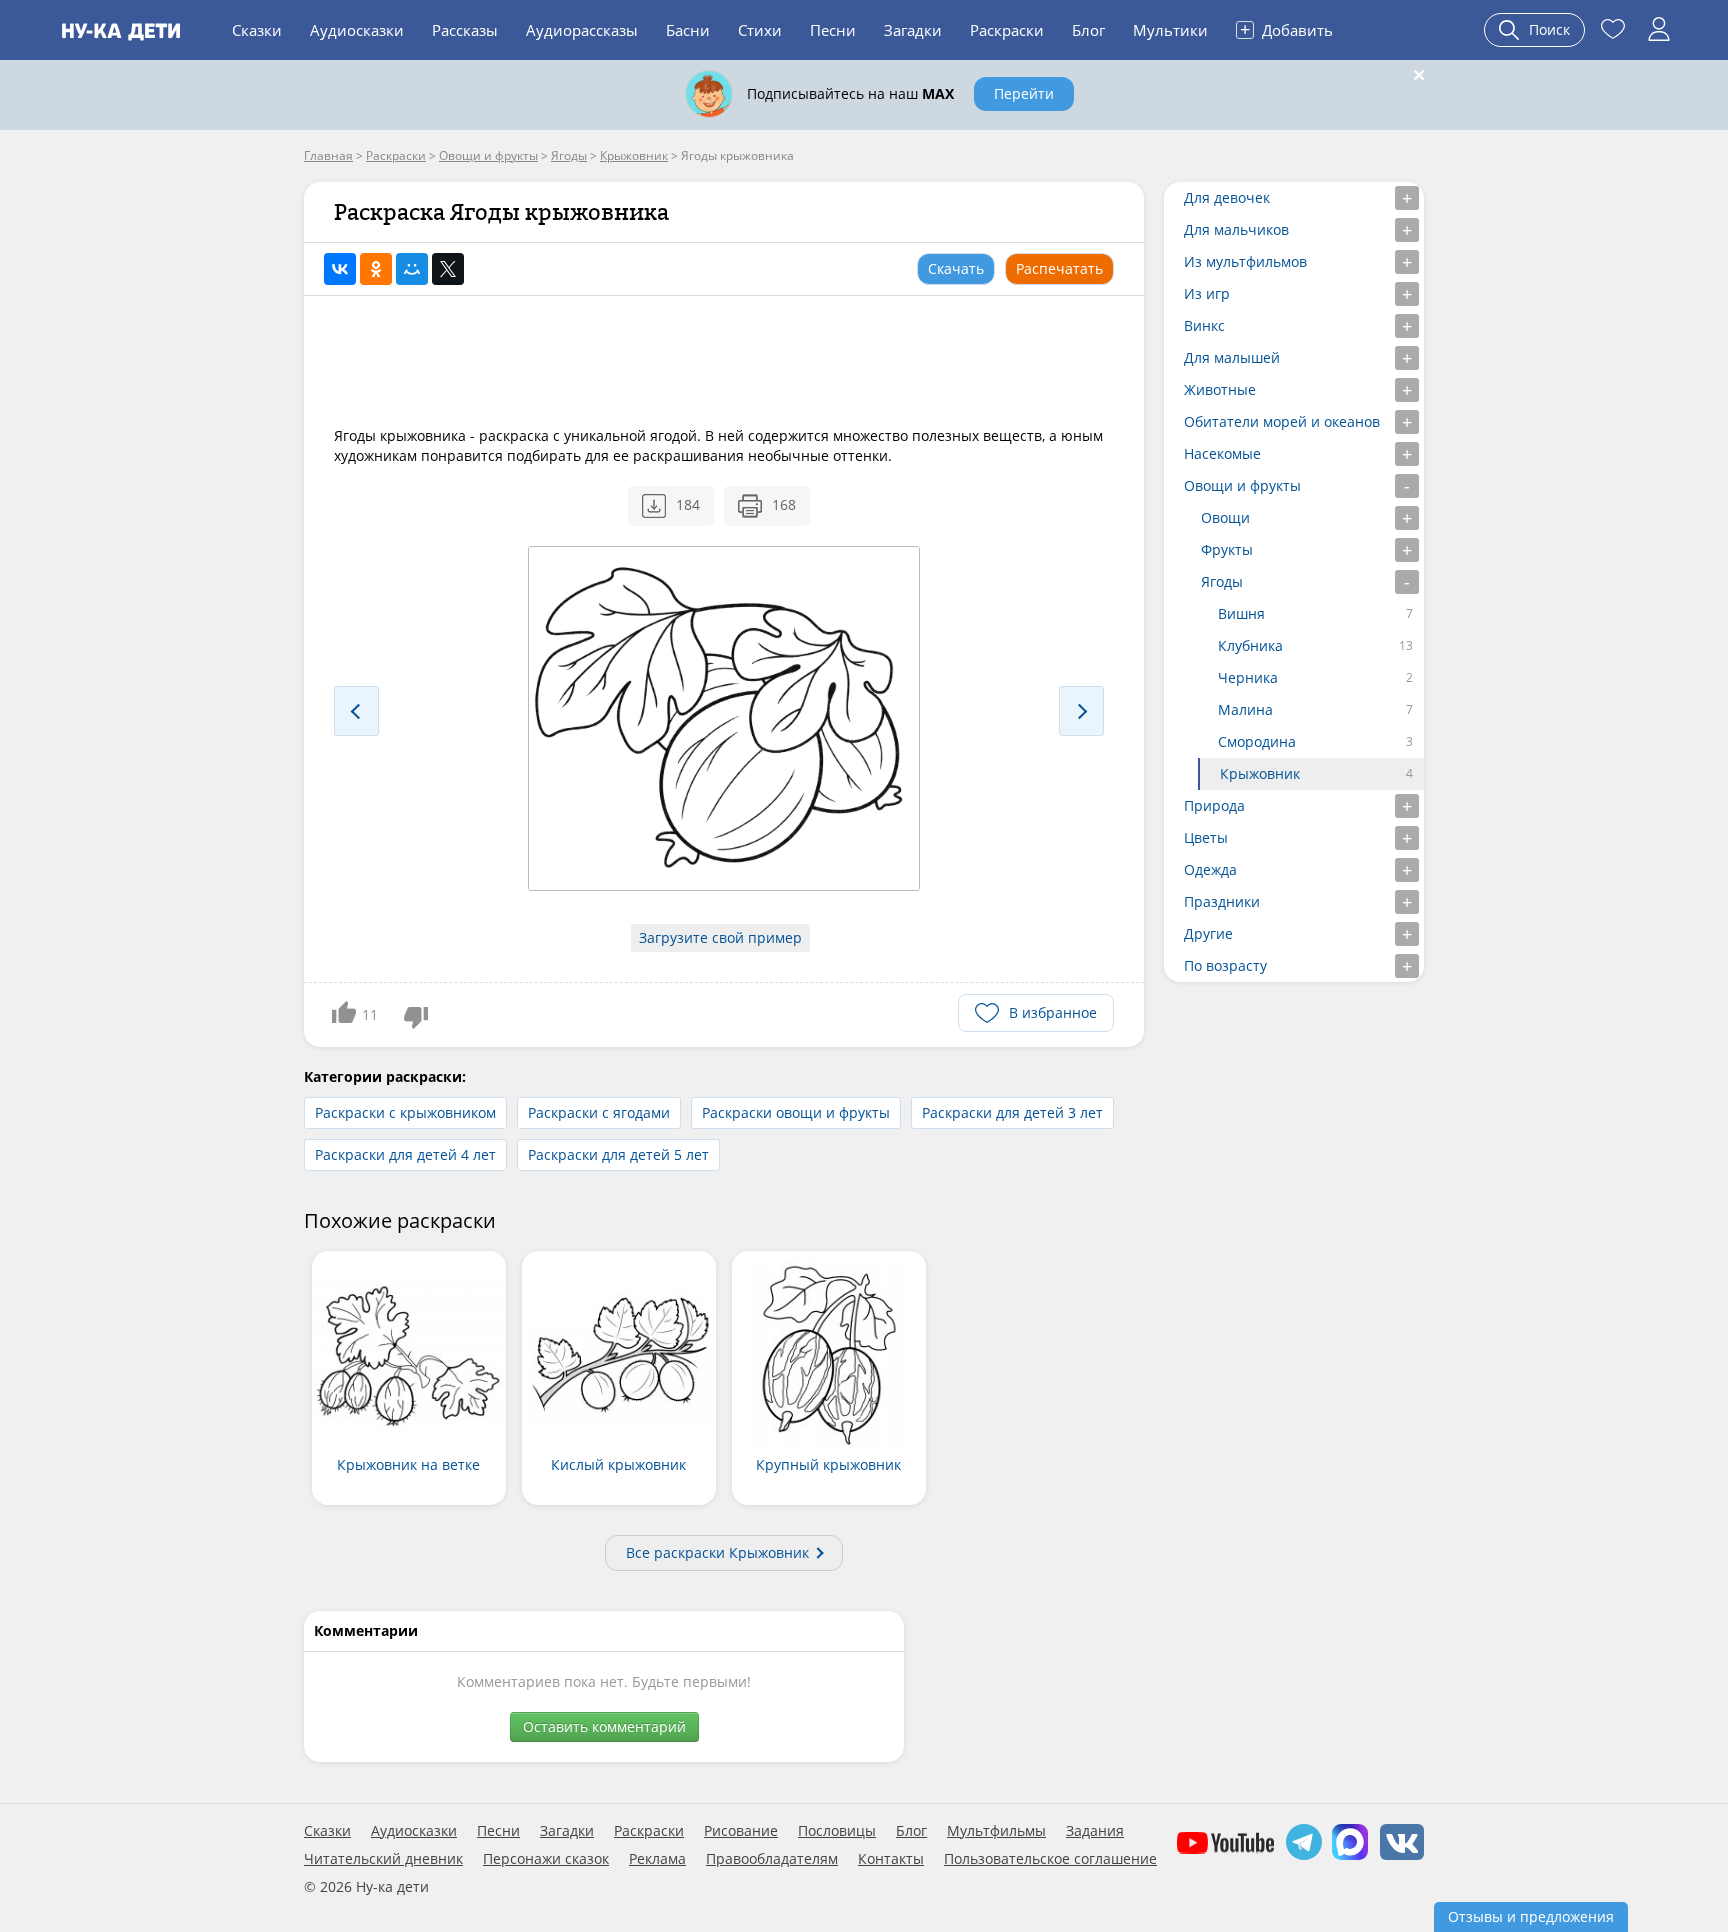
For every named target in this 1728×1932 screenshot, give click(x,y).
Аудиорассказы (582, 30)
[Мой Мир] (412, 269)
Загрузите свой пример (720, 937)
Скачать (956, 268)
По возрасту (1225, 965)
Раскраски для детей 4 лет (405, 1154)
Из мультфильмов (1245, 261)
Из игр (1207, 293)
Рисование (741, 1831)
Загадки (913, 30)
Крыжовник (1260, 773)
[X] (448, 269)
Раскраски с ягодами (599, 1112)
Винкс (1204, 325)
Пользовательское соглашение (1050, 1859)
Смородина (1257, 741)
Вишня (1241, 613)
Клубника (1250, 645)
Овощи (1225, 517)
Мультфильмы (996, 1831)
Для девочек (1227, 197)
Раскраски (1007, 30)
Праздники (1222, 901)
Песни (833, 30)
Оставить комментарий (604, 1726)
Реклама (657, 1859)
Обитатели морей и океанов (1282, 421)
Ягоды (1222, 581)
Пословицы (837, 1831)
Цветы (1206, 837)
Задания (1095, 1831)
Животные (1220, 389)
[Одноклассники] (376, 269)
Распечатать (1059, 268)
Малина (1245, 709)
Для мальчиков (1236, 229)
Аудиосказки (357, 30)
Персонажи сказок (546, 1859)
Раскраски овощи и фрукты (796, 1112)
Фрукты (1227, 549)
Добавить (1286, 29)
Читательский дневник (383, 1859)
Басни (688, 30)
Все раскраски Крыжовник (717, 1552)
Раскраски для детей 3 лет (1012, 1112)
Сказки (257, 30)
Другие (1208, 933)
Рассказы (465, 30)
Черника (1248, 677)
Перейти (1024, 93)
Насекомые (1222, 453)
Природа (1214, 805)
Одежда (1210, 869)
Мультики (1170, 30)
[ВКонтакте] (340, 269)
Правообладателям (772, 1859)
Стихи (760, 30)
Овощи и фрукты (1242, 485)
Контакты (891, 1859)
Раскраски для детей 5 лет (618, 1154)
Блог (1088, 30)
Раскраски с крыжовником (405, 1112)
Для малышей (1232, 357)
